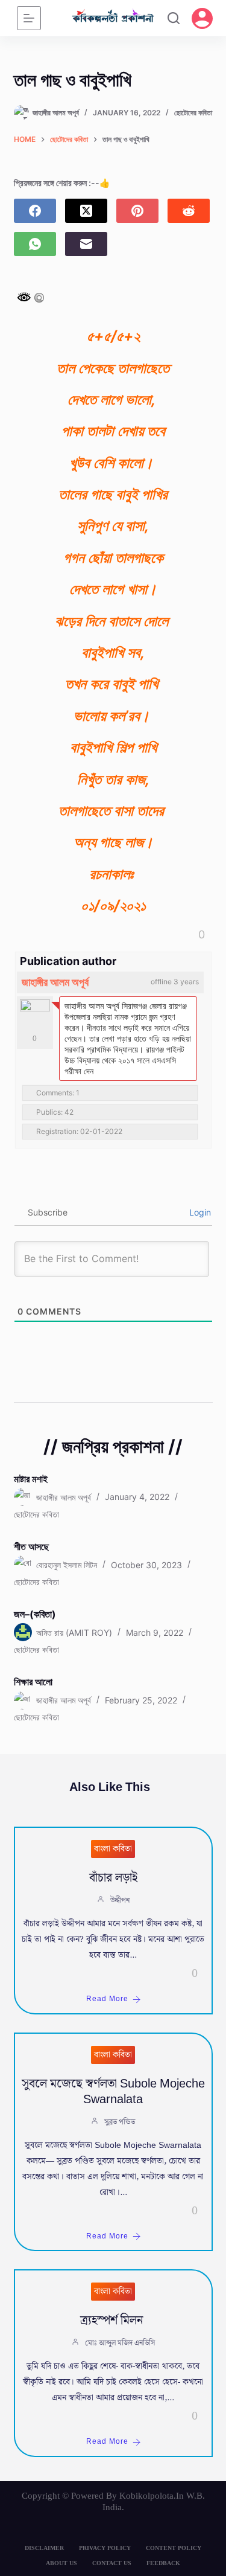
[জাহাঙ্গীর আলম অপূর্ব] (35, 1014)
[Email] (86, 244)
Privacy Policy (105, 2548)
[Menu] (29, 18)
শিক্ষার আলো (33, 1682)
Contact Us (112, 2563)
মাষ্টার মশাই (31, 1479)
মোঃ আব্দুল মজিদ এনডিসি (120, 2343)
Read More (107, 1999)
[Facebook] (35, 211)
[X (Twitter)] (86, 211)
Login (199, 1212)
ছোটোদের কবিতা (193, 113)
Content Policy (174, 2548)
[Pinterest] (137, 211)
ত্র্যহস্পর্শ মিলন (113, 2321)
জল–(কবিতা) (35, 1614)
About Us (61, 2563)
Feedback (163, 2563)
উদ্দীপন (120, 1901)
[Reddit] (189, 211)
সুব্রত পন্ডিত (120, 2122)
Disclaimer (44, 2548)
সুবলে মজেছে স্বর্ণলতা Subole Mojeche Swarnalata (113, 2092)
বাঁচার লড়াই (113, 1878)
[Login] (202, 18)
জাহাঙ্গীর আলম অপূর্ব (55, 982)
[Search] (174, 18)
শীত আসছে (31, 1546)
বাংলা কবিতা (113, 1849)
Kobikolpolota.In (152, 2496)
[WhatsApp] (35, 244)
